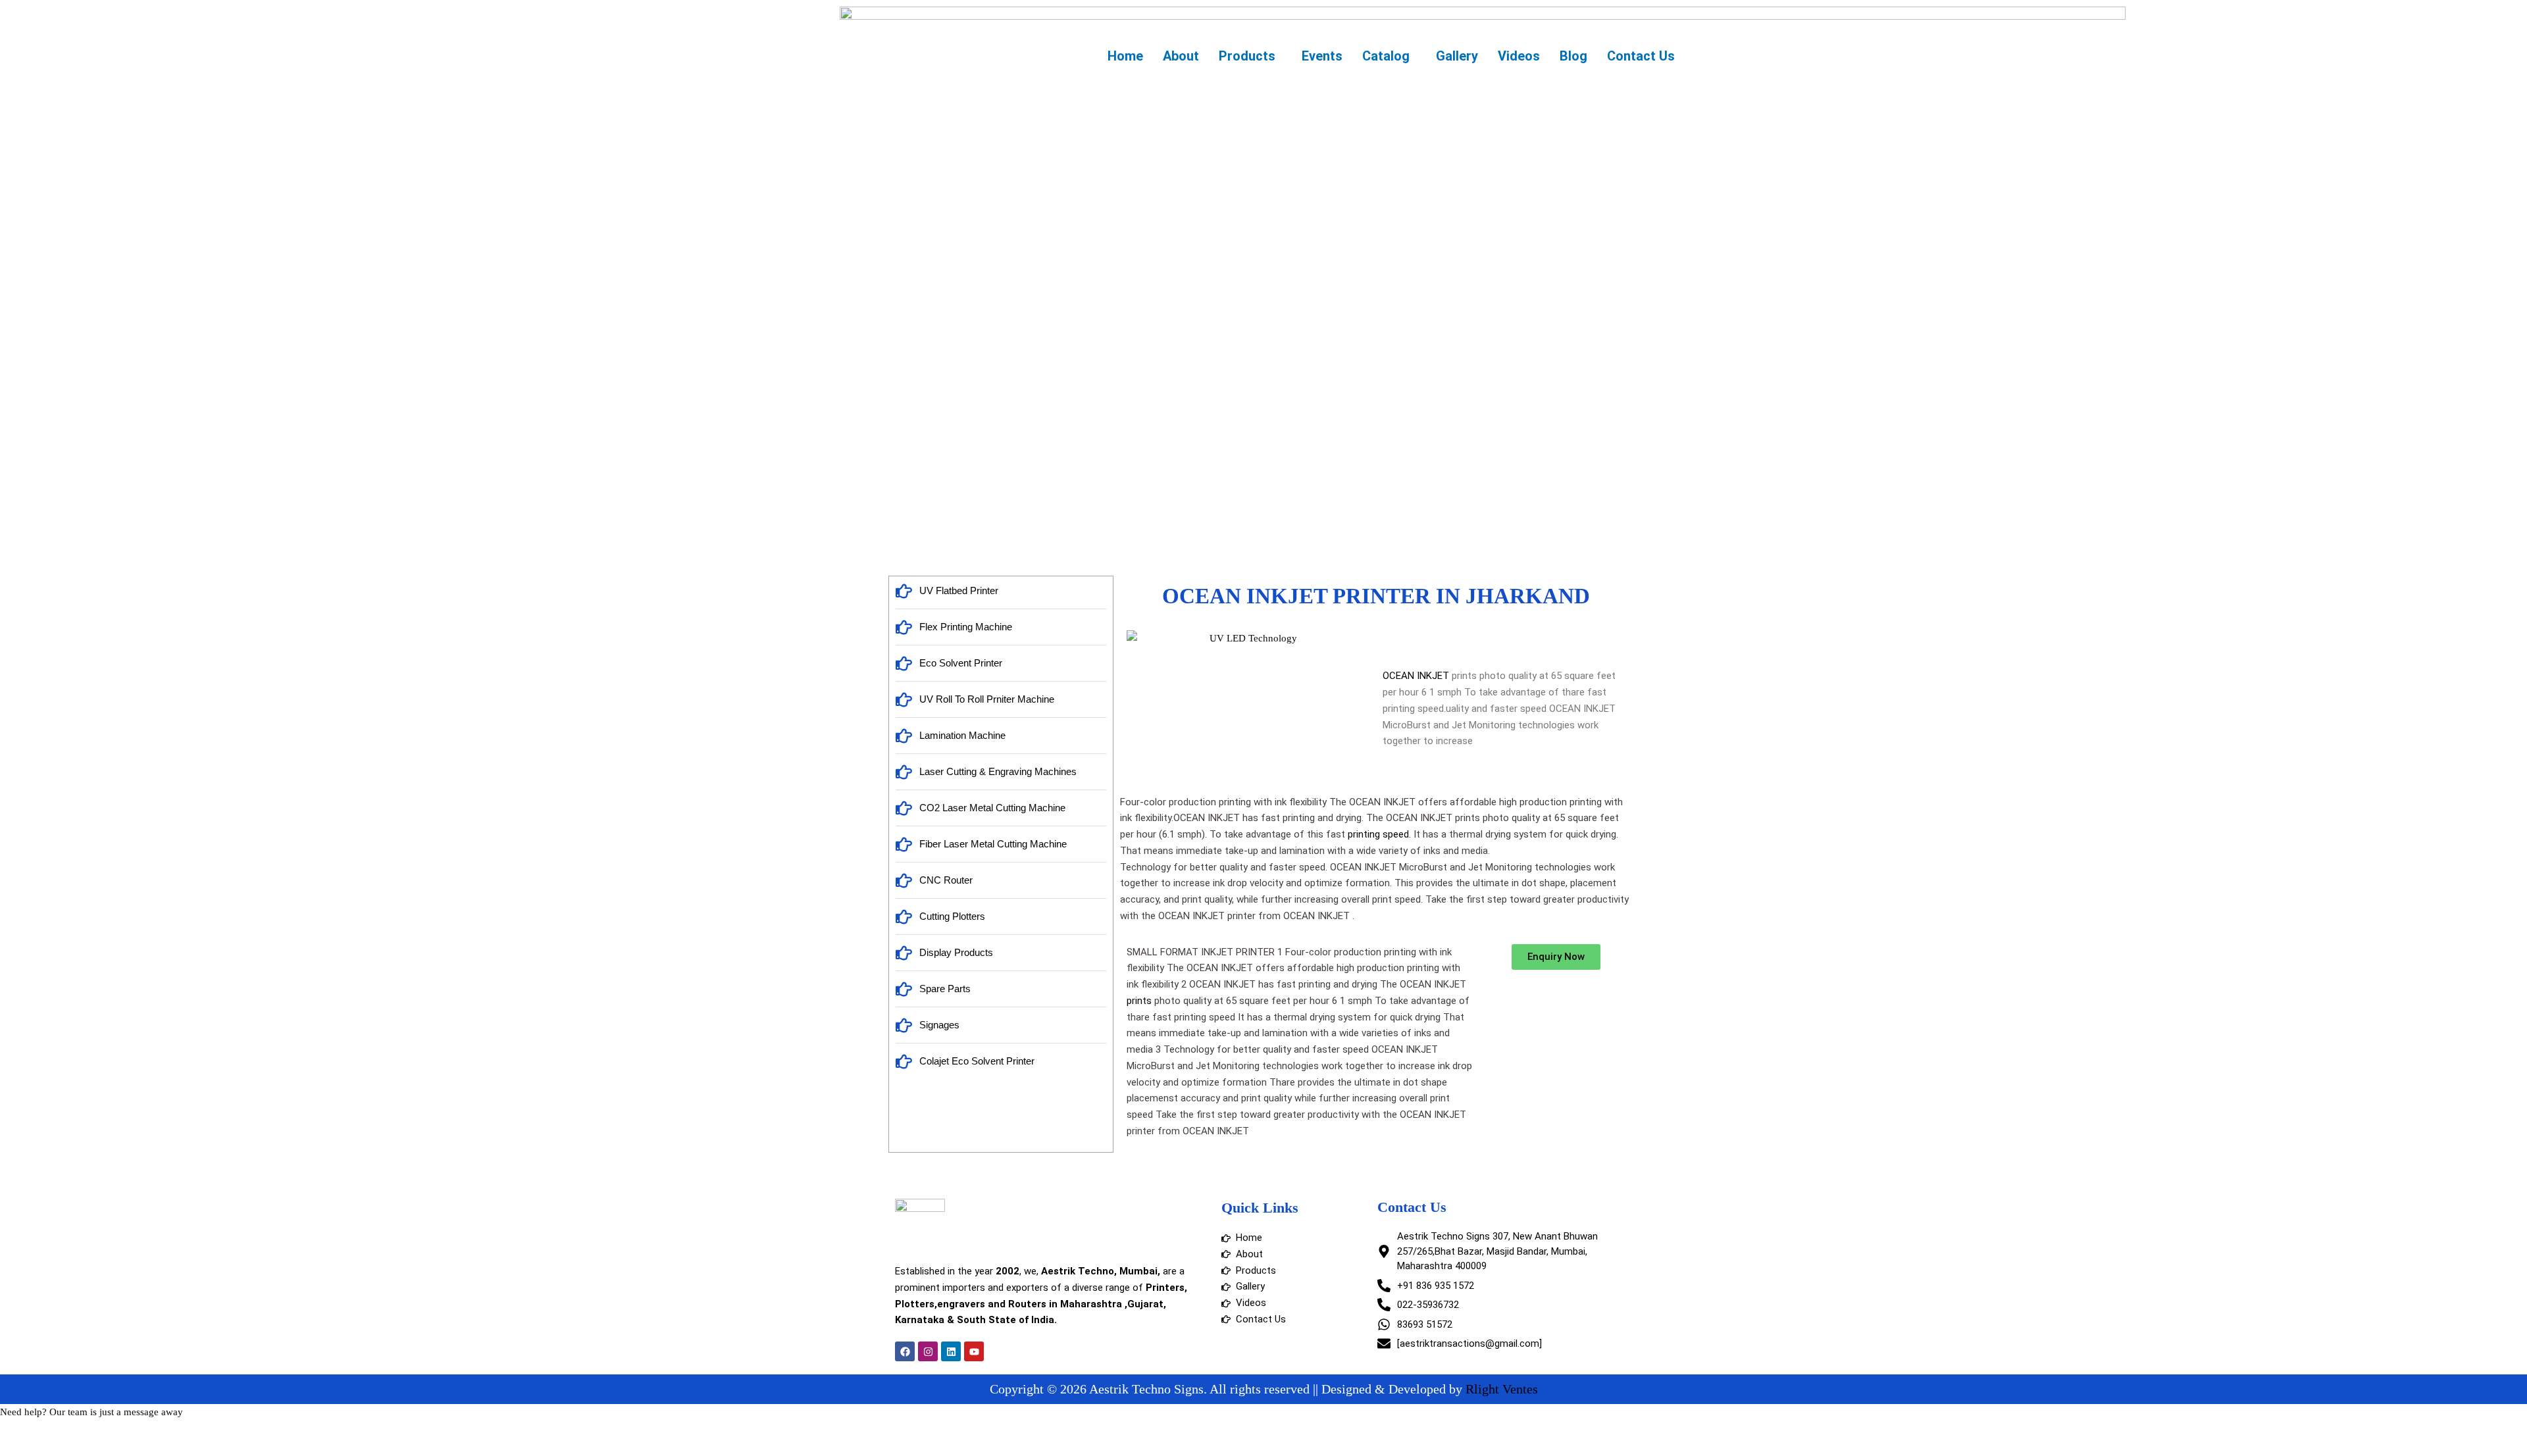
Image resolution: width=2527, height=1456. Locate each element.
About (1181, 56)
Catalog (1386, 56)
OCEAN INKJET (1416, 676)
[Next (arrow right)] (82, 1449)
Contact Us (1641, 56)
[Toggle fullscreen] (82, 1432)
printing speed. (1379, 834)
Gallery (1457, 56)
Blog (1573, 56)
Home (1125, 56)
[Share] (137, 1432)
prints (1139, 1001)
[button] (1250, 56)
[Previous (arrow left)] (26, 1449)
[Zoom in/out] (26, 1432)
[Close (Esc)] (192, 1432)
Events (1322, 56)
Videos (1519, 56)
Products (1247, 56)
